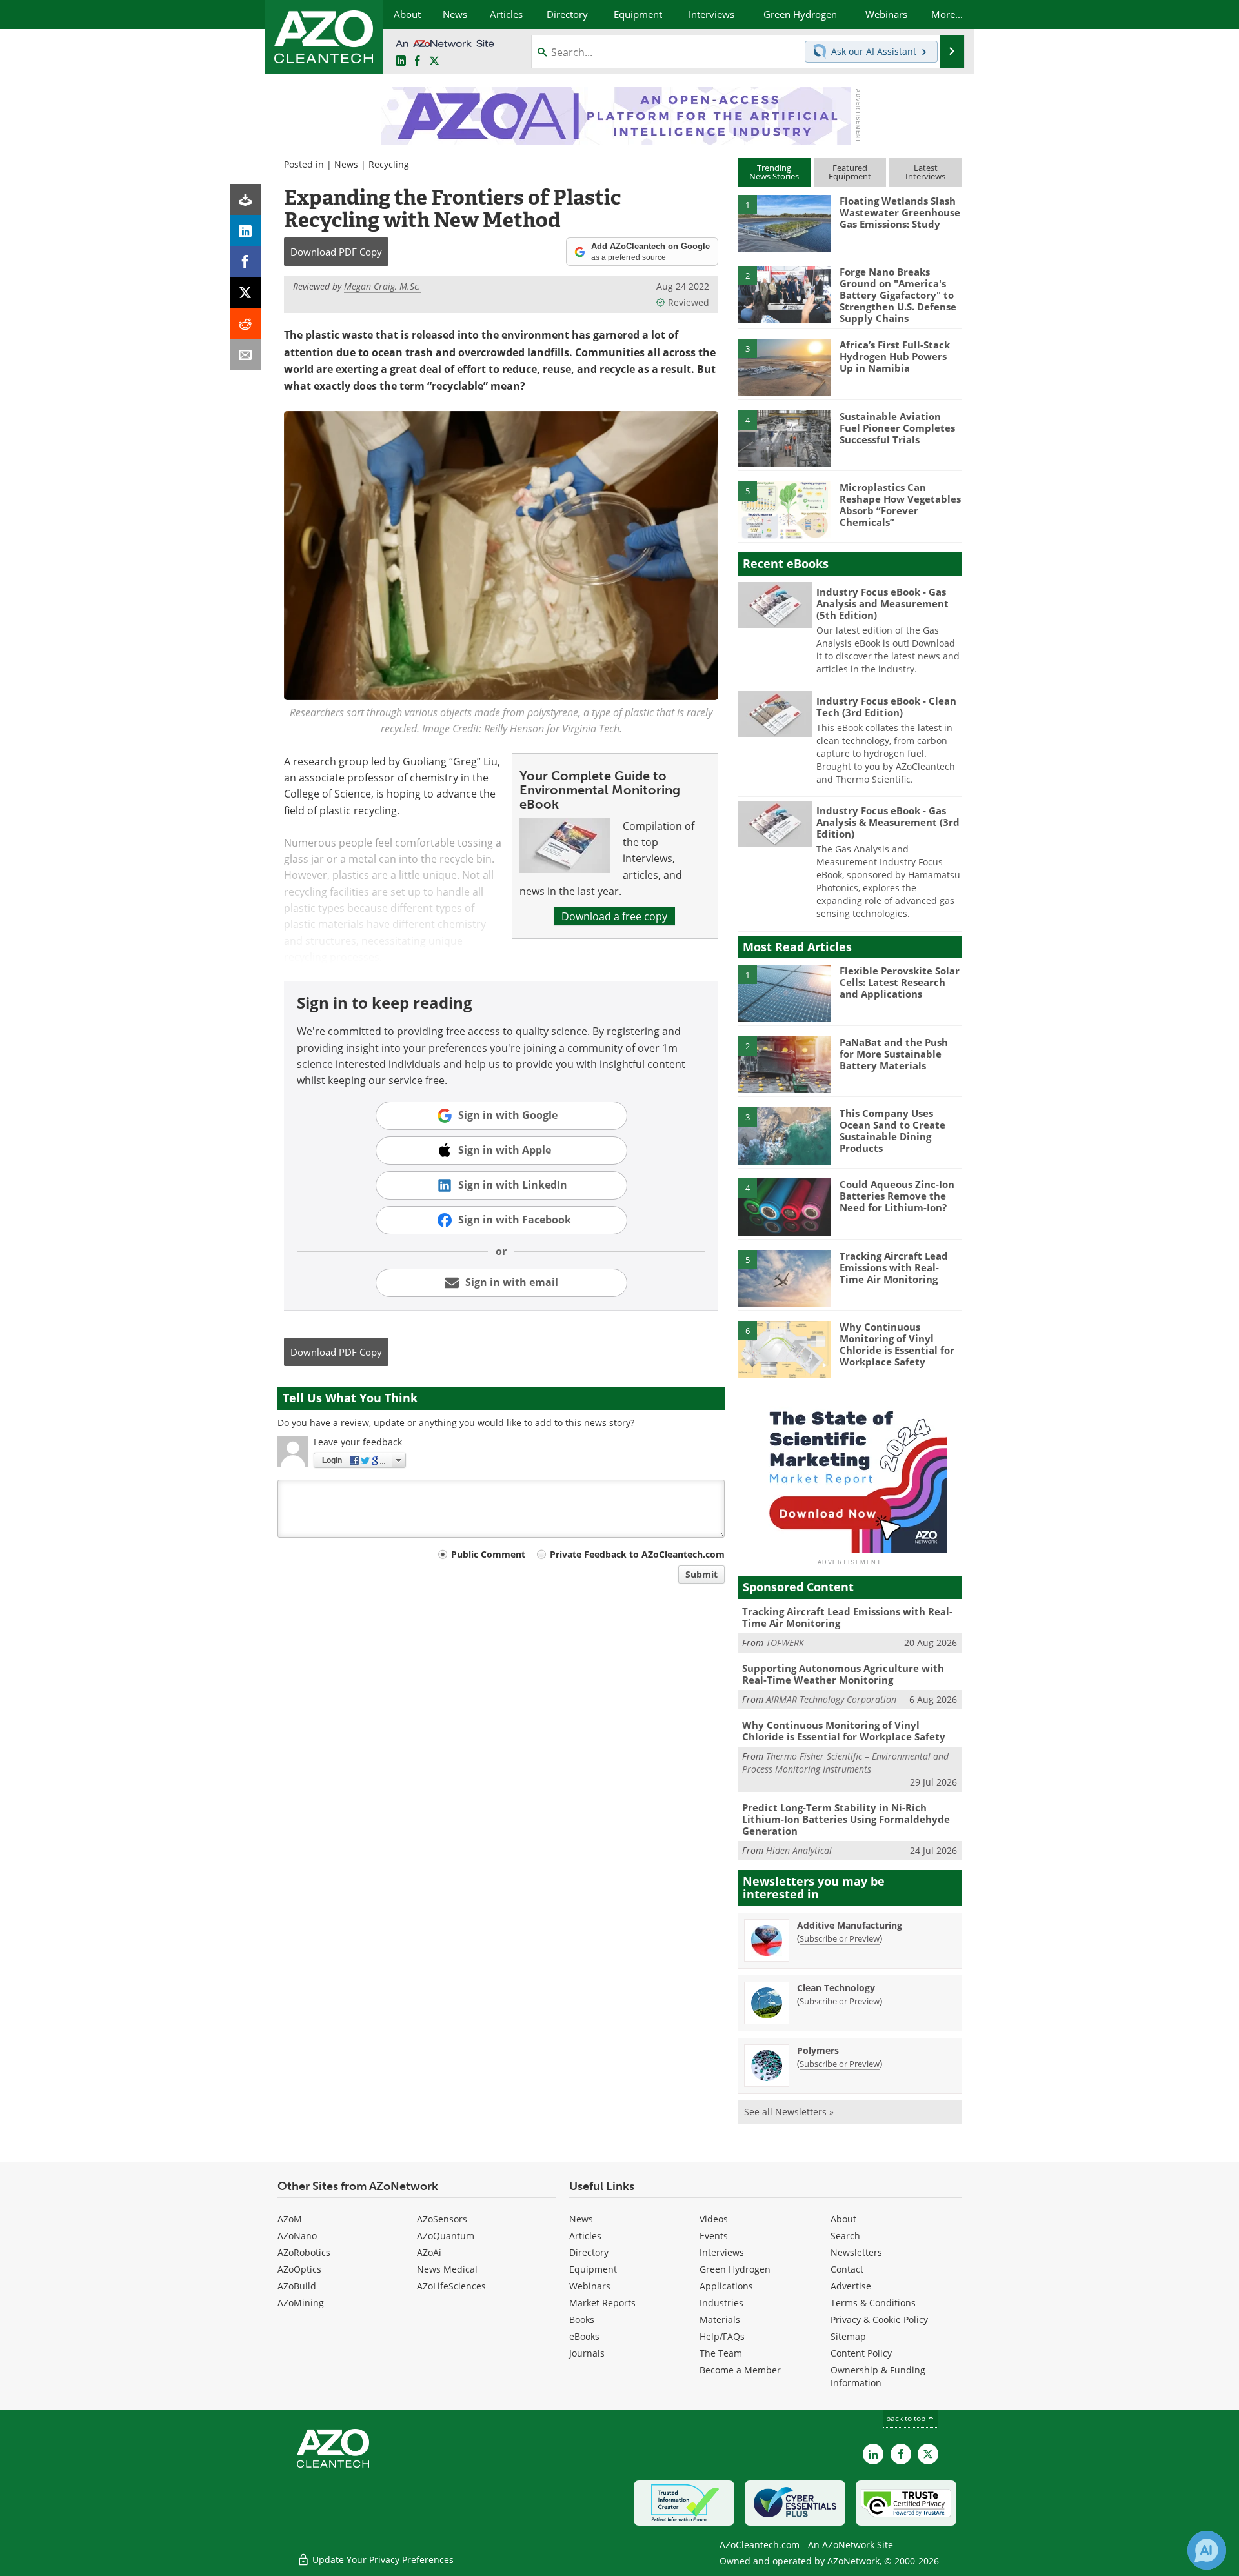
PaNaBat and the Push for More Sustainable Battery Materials (894, 1054)
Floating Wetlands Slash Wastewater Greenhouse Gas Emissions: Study (900, 212)
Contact (847, 2269)
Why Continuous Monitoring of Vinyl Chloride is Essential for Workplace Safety (897, 1344)
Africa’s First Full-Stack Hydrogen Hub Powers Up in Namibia (895, 356)
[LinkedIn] (245, 230)
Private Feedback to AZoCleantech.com (637, 1554)
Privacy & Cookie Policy (879, 2319)
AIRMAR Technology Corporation (831, 1699)
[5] (784, 509)
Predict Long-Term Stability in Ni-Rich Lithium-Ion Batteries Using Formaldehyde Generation (846, 1819)
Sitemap (848, 2336)
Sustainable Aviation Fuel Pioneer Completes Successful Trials (897, 428)
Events (714, 2236)
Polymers (818, 2050)
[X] (245, 292)
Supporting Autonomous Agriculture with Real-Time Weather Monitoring (843, 1674)
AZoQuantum (446, 2236)
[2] (784, 294)
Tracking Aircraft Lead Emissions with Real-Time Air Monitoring (894, 1267)
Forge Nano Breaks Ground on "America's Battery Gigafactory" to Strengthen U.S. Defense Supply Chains (898, 295)
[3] (784, 367)
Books (582, 2319)
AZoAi (429, 2252)
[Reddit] (245, 323)
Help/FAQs (722, 2336)
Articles (585, 2236)
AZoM (290, 2219)
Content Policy (861, 2353)
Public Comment (488, 1554)
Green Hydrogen (735, 2269)
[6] (784, 1349)
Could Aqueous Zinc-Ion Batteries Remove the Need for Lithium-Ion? (897, 1196)
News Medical (447, 2269)
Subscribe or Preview (840, 1938)
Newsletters (856, 2252)
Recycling (389, 164)
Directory (589, 2252)
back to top (907, 2418)
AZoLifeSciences (451, 2286)
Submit (701, 1574)
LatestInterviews (925, 172)
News (346, 164)
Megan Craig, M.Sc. (382, 286)
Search (845, 2236)
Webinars (590, 2286)
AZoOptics (299, 2269)
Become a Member (740, 2370)
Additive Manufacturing (850, 1925)
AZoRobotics (304, 2252)
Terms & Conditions (873, 2303)
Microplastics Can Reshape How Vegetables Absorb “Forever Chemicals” (900, 505)
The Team (721, 2353)
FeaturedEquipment (850, 172)
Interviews (722, 2252)
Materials (720, 2319)
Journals (587, 2353)
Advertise (851, 2286)
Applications (726, 2286)
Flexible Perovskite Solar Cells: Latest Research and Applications (900, 982)
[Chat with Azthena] (1207, 2550)
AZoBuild (297, 2286)
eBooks (584, 2336)
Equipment (593, 2269)
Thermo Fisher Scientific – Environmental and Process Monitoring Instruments (845, 1763)
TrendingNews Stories (774, 172)
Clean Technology (836, 1988)
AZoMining (301, 2303)
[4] (784, 438)
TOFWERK (785, 1643)
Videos (714, 2219)
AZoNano (297, 2236)
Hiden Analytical (799, 1850)
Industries (721, 2303)
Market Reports (602, 2303)
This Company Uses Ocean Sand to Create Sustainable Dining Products (892, 1131)
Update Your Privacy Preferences (382, 2560)
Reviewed (689, 302)
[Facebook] (245, 261)
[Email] (245, 354)
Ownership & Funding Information (878, 2376)
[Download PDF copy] (245, 199)
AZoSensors (442, 2219)
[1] (784, 223)
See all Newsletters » (789, 2112)
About (843, 2219)
